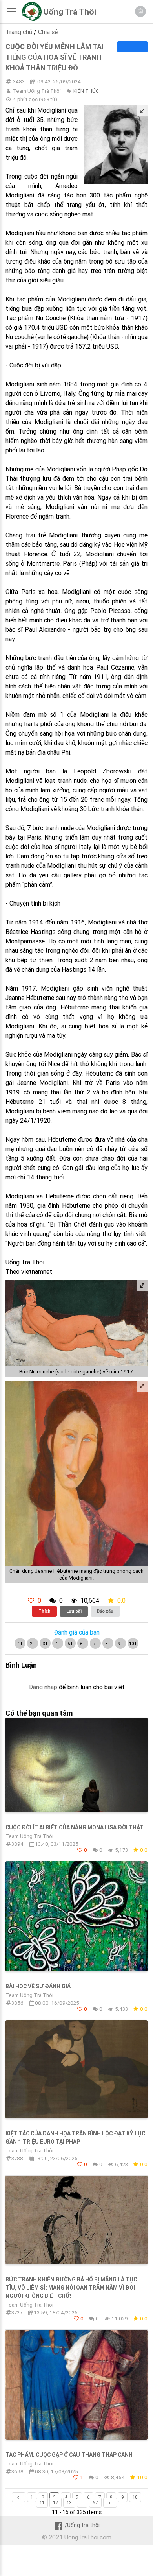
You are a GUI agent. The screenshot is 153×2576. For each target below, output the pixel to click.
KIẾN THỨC (86, 91)
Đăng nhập (43, 1687)
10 (135, 2497)
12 (56, 2503)
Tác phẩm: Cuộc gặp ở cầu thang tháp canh (69, 2455)
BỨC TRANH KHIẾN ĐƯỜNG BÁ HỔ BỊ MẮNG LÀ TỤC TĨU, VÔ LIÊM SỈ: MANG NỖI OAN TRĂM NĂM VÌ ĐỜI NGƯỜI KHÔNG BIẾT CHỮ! (71, 2288)
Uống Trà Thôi (70, 12)
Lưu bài (74, 1611)
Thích (45, 1611)
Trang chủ (19, 32)
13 (69, 2503)
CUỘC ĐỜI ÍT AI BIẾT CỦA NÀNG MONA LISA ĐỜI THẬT (75, 1827)
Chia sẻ (48, 32)
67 (95, 2503)
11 (42, 2503)
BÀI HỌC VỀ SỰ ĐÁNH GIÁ (38, 1986)
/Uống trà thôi (82, 2525)
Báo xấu (105, 1611)
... (82, 2503)
